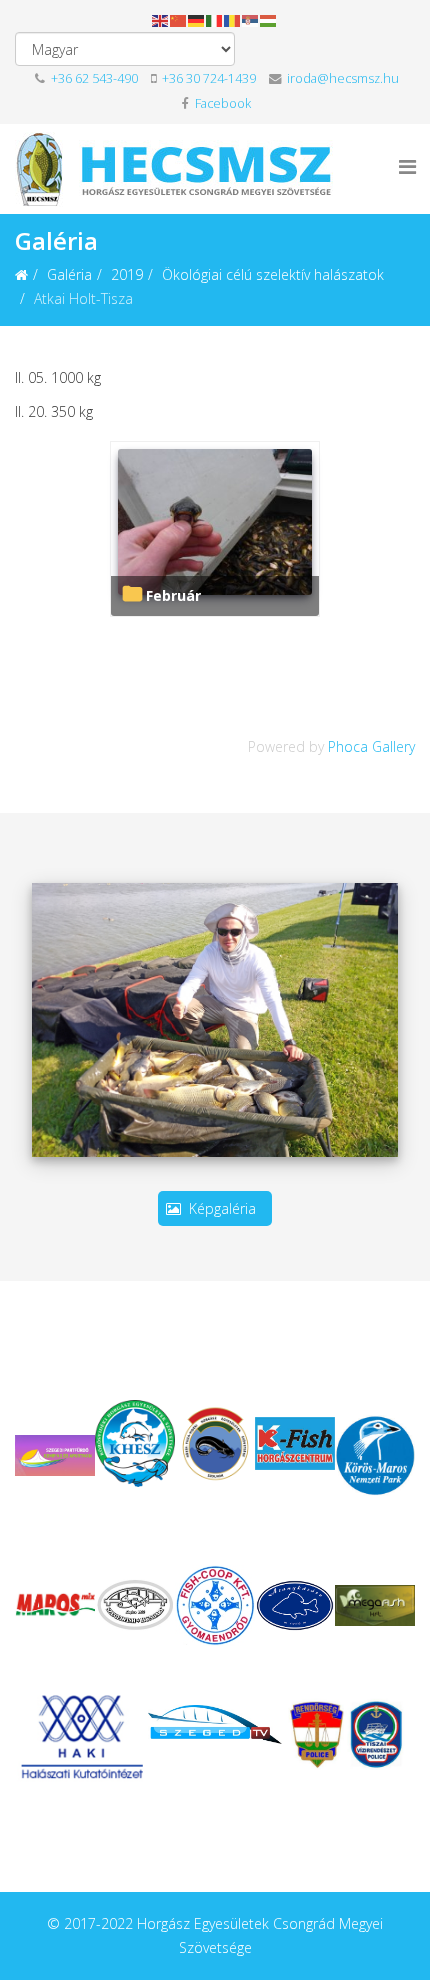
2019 (127, 274)
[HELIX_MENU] (407, 166)
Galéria (69, 274)
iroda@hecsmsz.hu (341, 78)
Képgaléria (222, 1208)
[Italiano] (215, 19)
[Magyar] (269, 19)
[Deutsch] (197, 19)
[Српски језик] (251, 19)
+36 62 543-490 (93, 78)
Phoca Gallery (371, 746)
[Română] (233, 19)
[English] (161, 19)
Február (173, 595)
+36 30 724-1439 (209, 78)
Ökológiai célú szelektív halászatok (273, 274)
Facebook (221, 103)
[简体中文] (179, 19)
